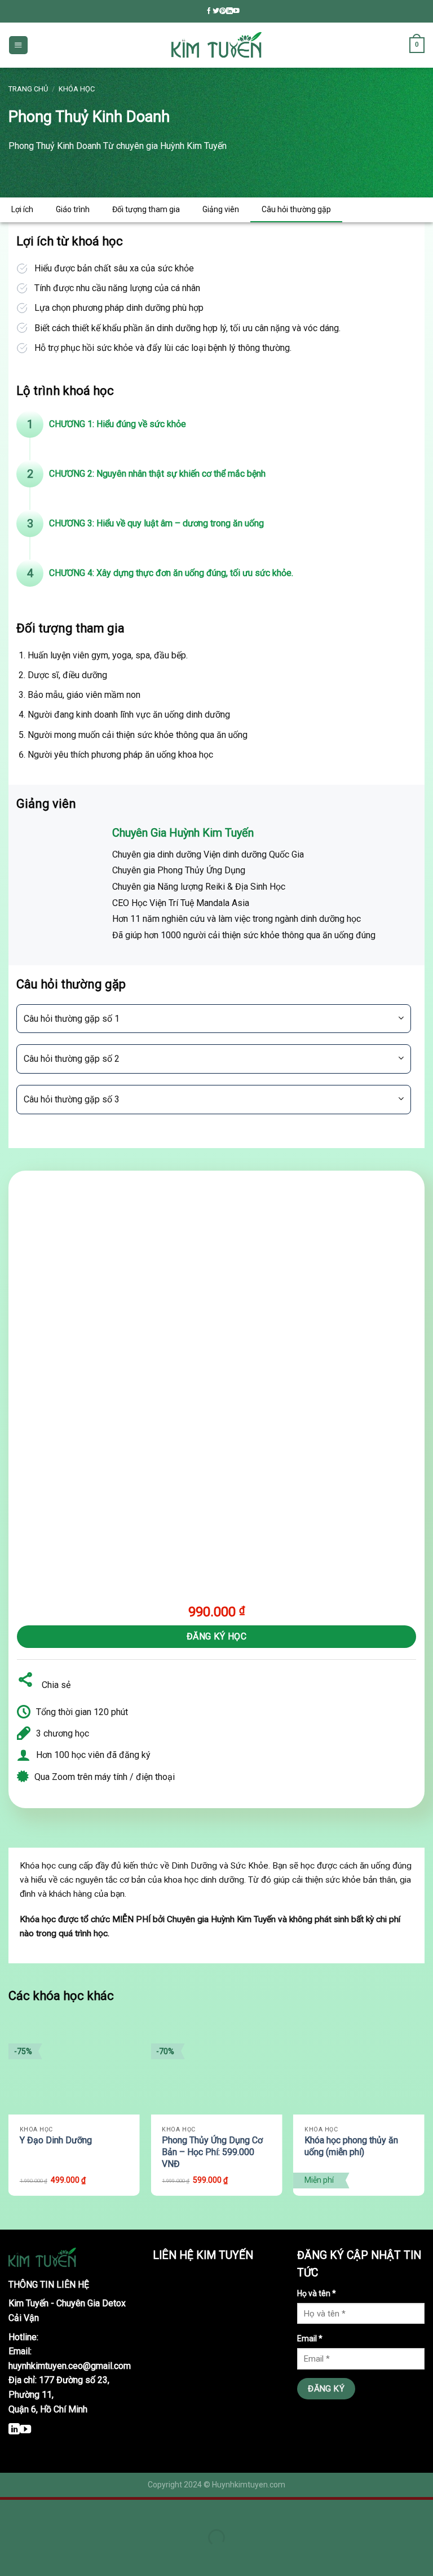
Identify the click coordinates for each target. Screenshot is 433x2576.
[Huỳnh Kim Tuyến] (216, 45)
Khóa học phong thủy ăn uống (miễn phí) (351, 2146)
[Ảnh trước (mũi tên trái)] (11, 2557)
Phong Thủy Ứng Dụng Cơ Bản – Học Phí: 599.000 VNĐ (212, 2152)
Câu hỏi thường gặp (296, 209)
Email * (310, 2338)
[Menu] (18, 45)
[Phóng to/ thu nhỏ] (43, 2511)
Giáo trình (73, 209)
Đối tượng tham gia (146, 209)
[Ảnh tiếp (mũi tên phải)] (43, 2557)
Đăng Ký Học (216, 1636)
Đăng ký (326, 2389)
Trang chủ (28, 89)
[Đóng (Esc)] (11, 2511)
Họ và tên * (317, 2293)
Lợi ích (22, 209)
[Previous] (9, 2114)
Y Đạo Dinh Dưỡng (56, 2140)
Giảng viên (221, 209)
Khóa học (77, 89)
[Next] (424, 2114)
